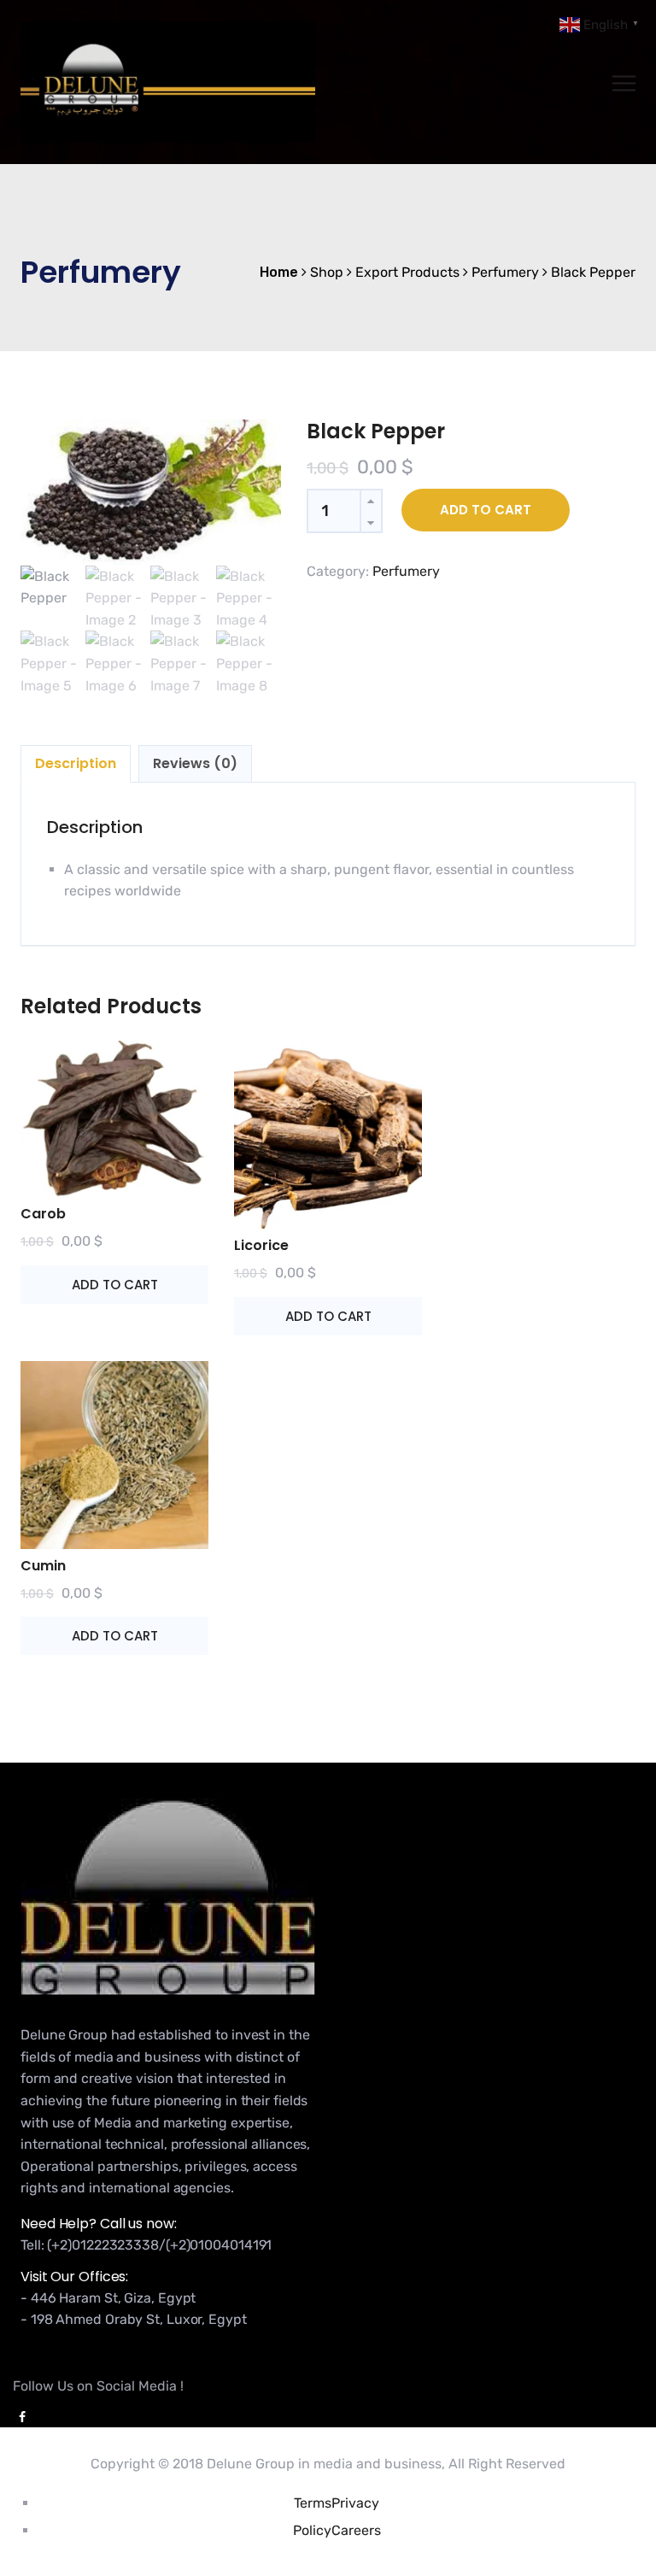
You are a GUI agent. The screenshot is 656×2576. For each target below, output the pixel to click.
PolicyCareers (337, 2530)
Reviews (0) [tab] (195, 763)
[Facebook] (19, 2418)
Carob (43, 1214)
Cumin (43, 1566)
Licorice (261, 1245)
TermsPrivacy (337, 2503)
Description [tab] (76, 763)
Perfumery (406, 571)
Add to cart (486, 510)
